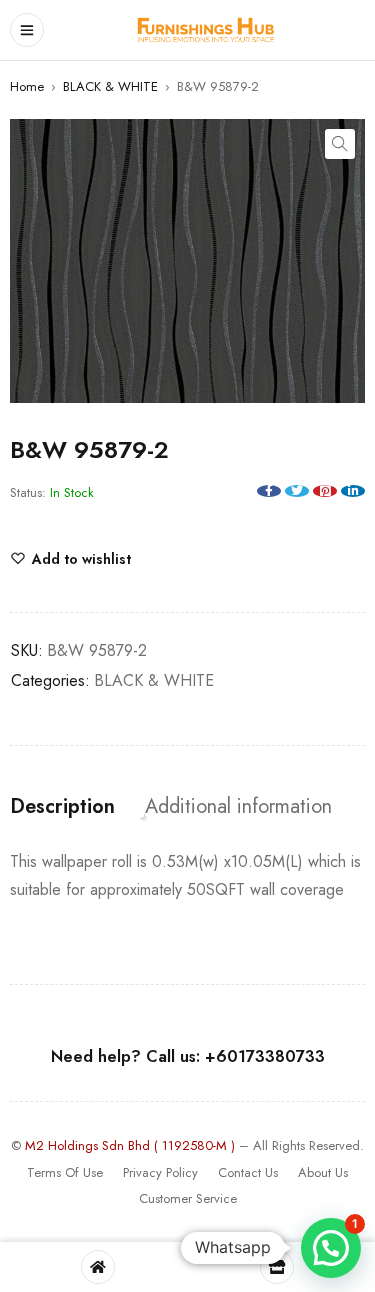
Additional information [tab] (238, 807)
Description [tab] (62, 807)
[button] (340, 144)
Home (27, 86)
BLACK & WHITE (110, 86)
